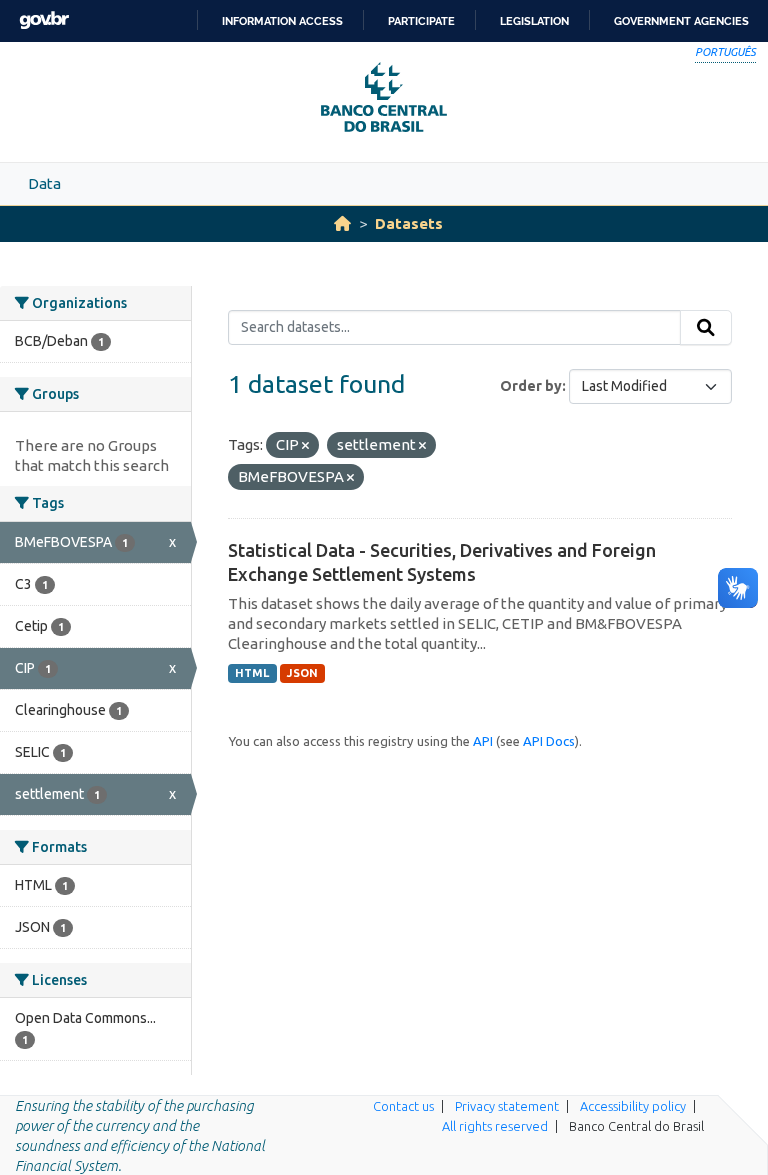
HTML (252, 673)
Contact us (403, 1106)
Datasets (409, 223)
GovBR (44, 20)
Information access (282, 21)
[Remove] (305, 446)
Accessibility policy (633, 1106)
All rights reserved (495, 1126)
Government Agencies (681, 21)
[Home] (342, 223)
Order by (531, 386)
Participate (421, 21)
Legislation (534, 21)
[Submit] (706, 328)
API (483, 741)
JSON (302, 673)
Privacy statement (507, 1106)
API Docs (549, 741)
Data (44, 183)
